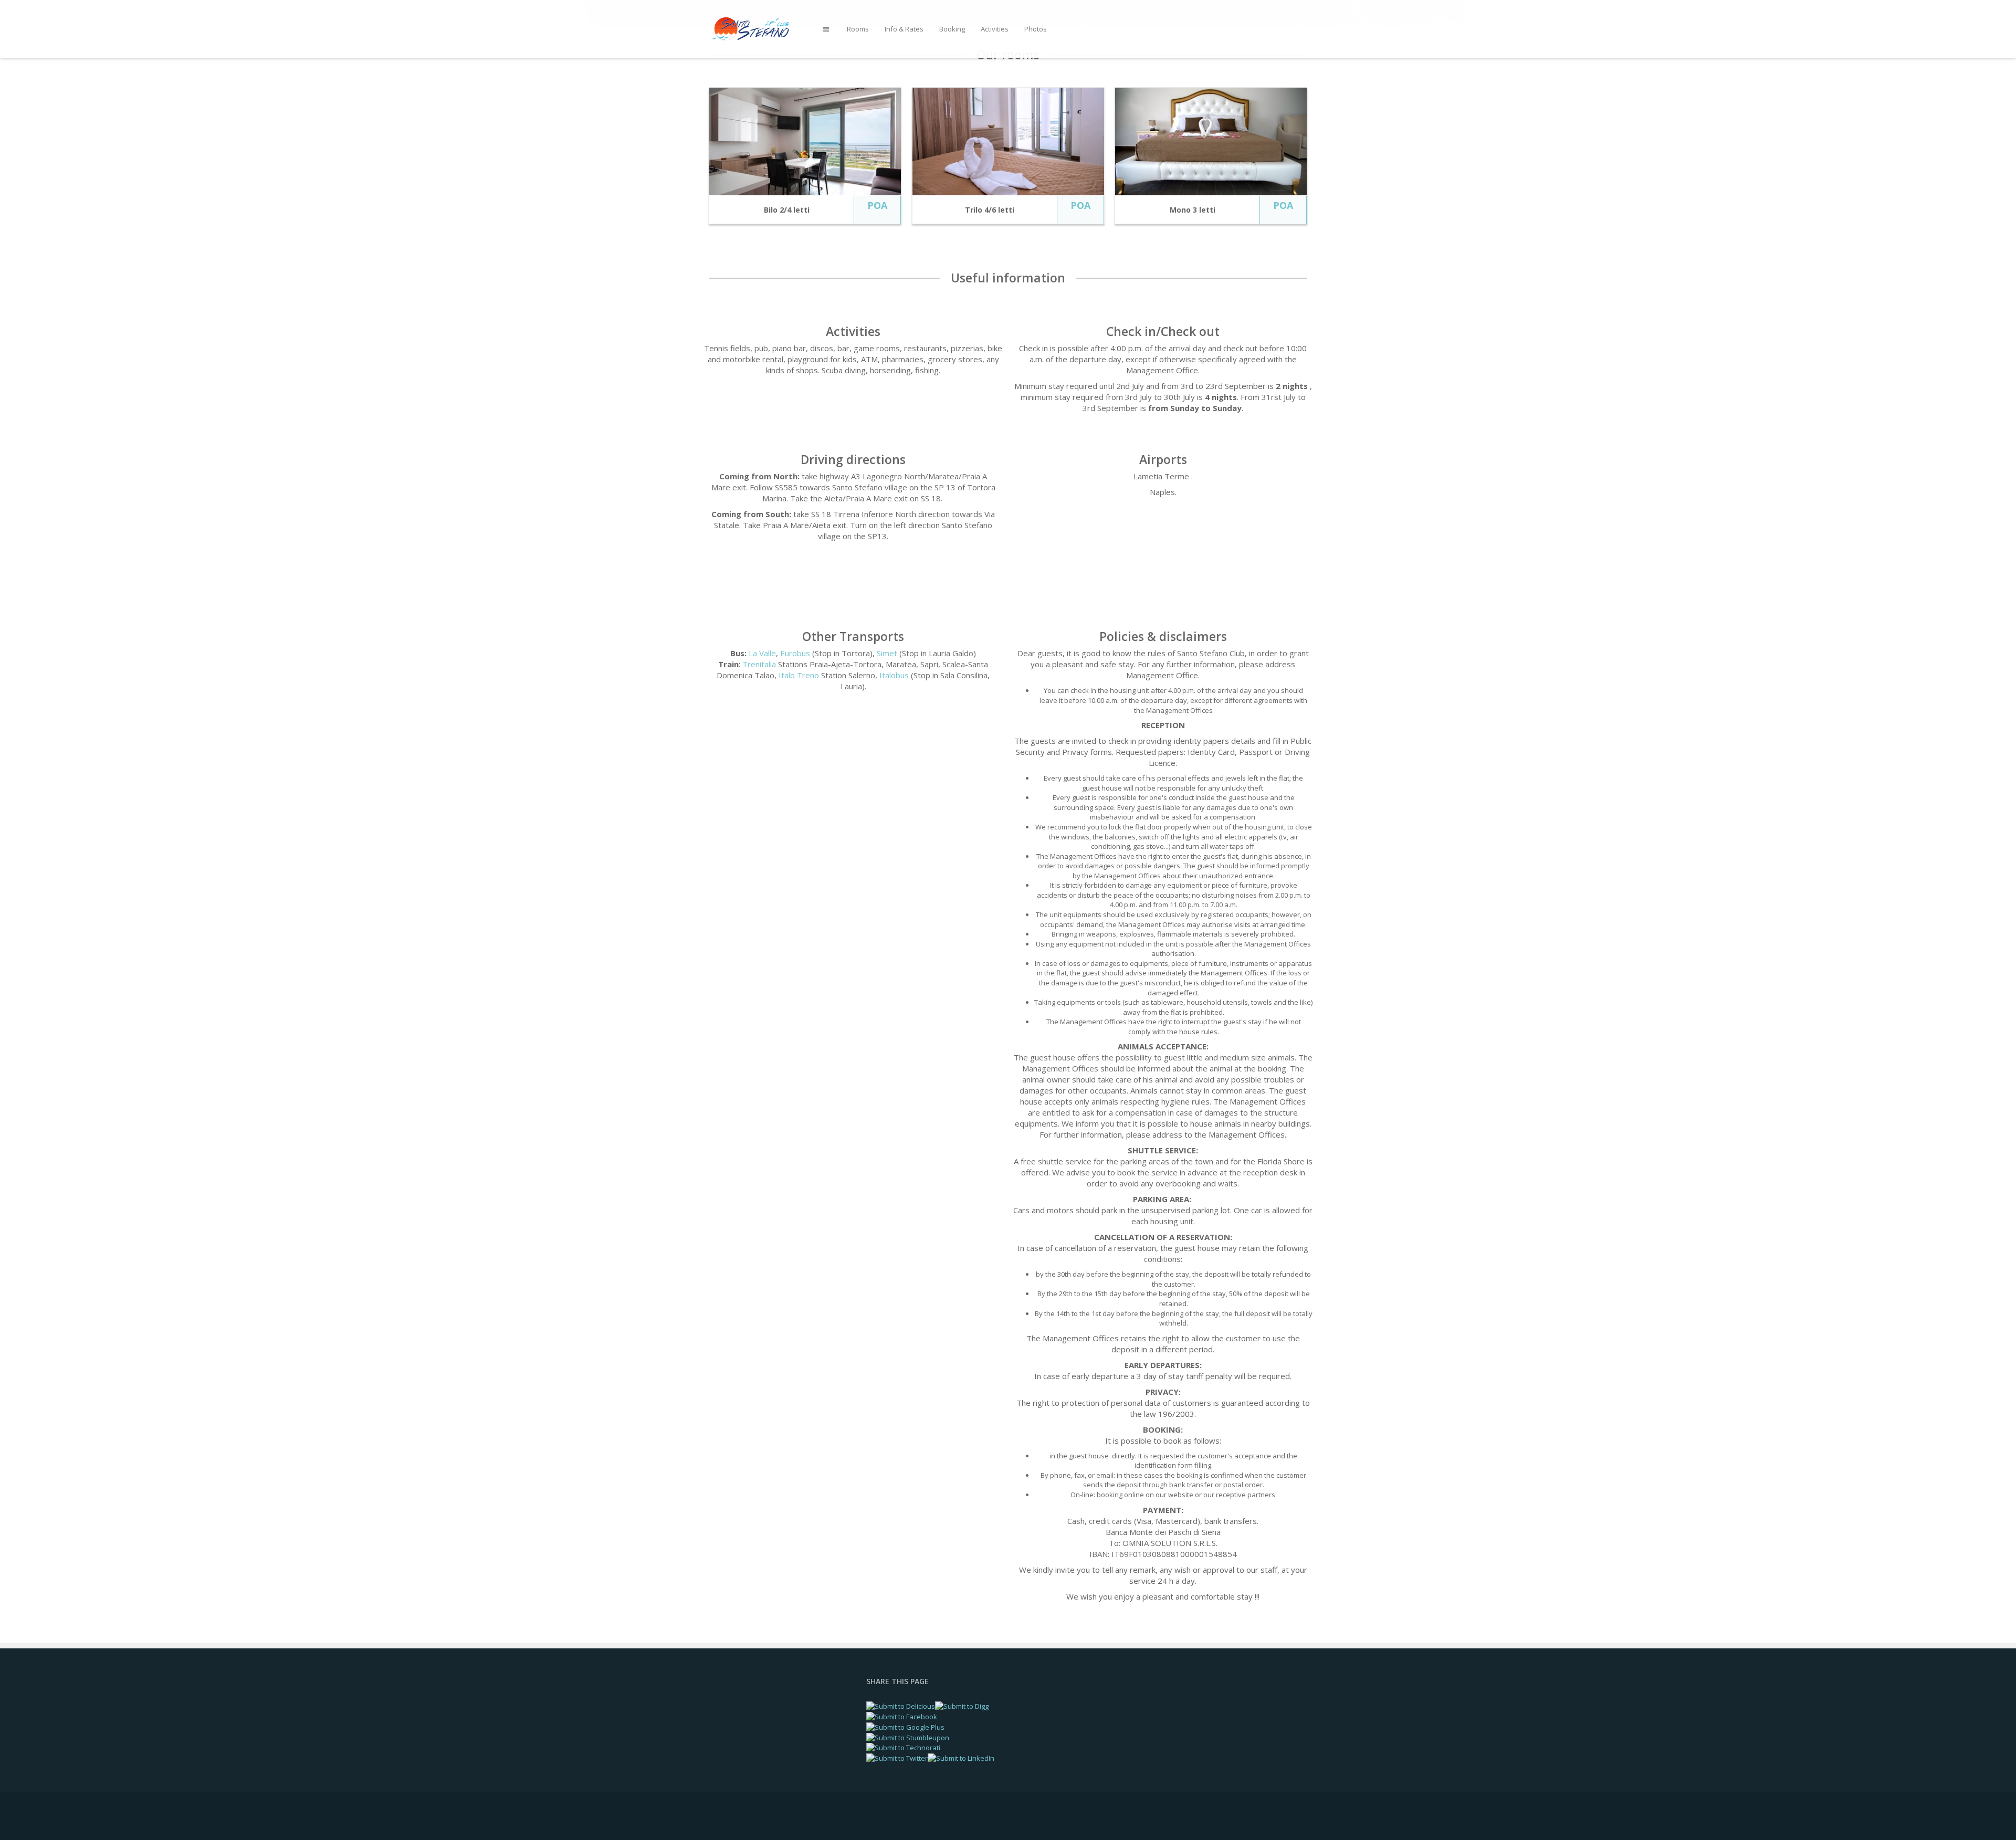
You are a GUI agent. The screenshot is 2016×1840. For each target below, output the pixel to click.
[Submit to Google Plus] (905, 1727)
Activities (995, 29)
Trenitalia (759, 664)
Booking (952, 29)
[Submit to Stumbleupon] (908, 1737)
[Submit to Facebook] (902, 1716)
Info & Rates (904, 29)
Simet (887, 653)
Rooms (858, 29)
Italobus (894, 675)
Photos (1036, 29)
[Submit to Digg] (962, 1706)
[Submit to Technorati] (903, 1747)
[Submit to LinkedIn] (961, 1758)
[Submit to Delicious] (901, 1706)
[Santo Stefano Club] (758, 28)
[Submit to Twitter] (897, 1758)
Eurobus (795, 653)
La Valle (762, 653)
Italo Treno (799, 675)
